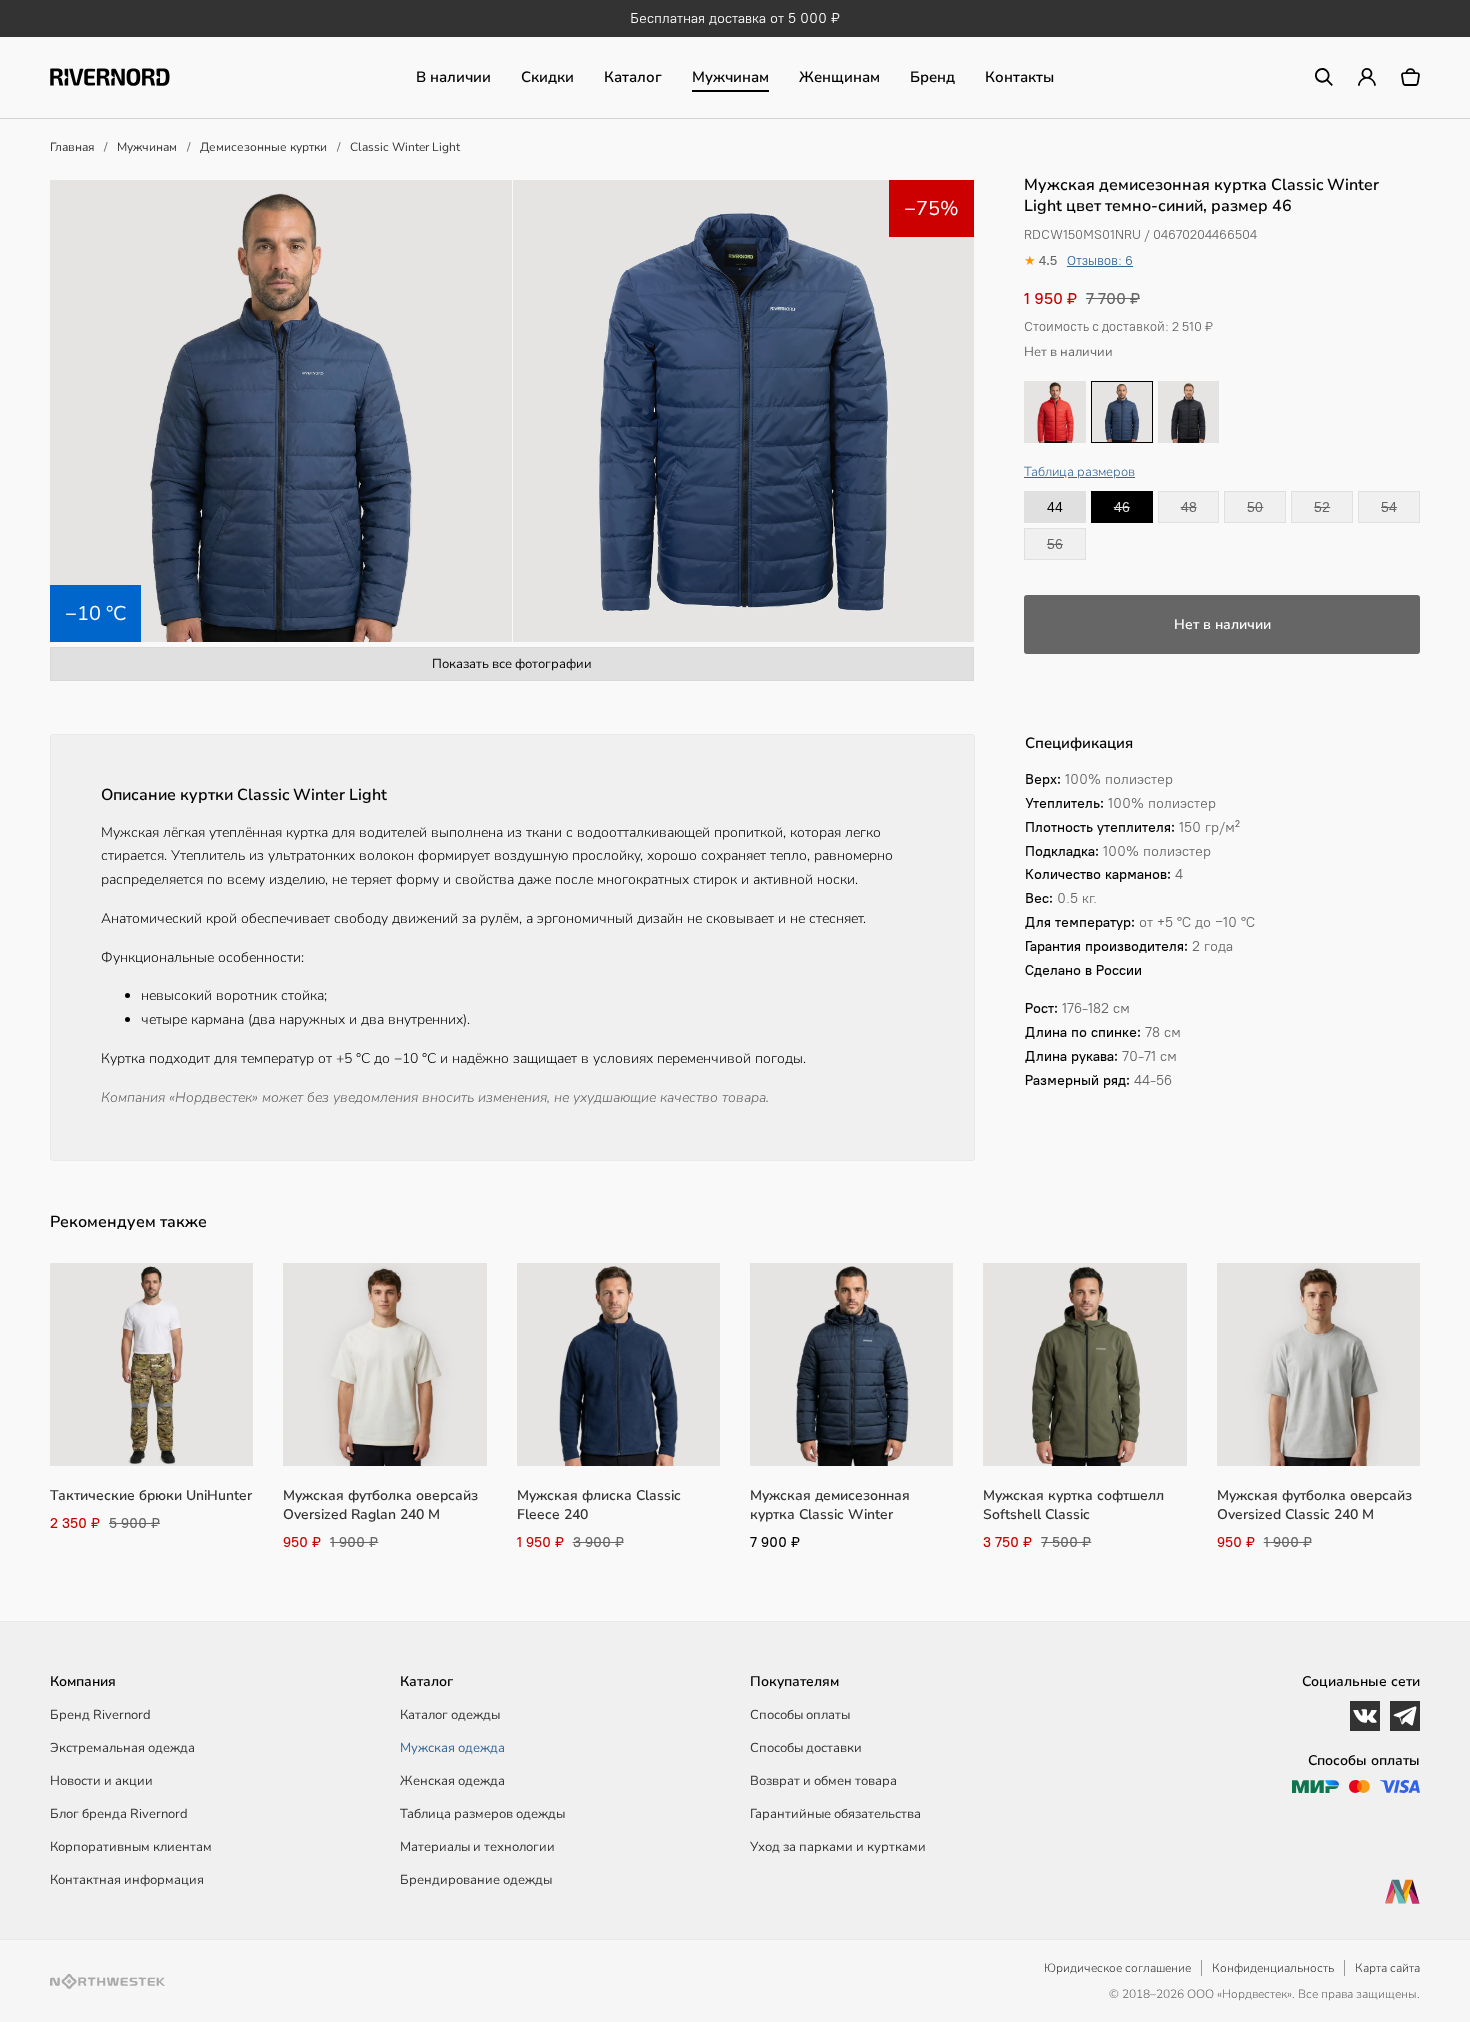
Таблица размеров (1079, 472)
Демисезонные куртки (263, 147)
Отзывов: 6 (1100, 260)
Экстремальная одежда (122, 1748)
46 (1122, 507)
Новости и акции (101, 1781)
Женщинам (839, 77)
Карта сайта (1387, 1968)
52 (1322, 507)
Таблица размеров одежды (482, 1814)
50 (1255, 507)
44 (1055, 507)
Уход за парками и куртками (838, 1847)
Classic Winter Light (405, 147)
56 (1055, 544)
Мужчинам (730, 77)
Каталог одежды (450, 1715)
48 (1189, 507)
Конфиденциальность (1273, 1968)
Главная (72, 147)
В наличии (453, 77)
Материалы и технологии (477, 1847)
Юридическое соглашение (1117, 1968)
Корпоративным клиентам (131, 1847)
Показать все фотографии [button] (512, 664)
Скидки (547, 77)
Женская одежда (452, 1781)
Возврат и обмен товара (823, 1781)
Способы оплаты (800, 1715)
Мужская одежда (452, 1748)
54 (1389, 507)
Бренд (932, 77)
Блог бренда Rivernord (119, 1814)
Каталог (633, 77)
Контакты (1019, 77)
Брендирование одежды (476, 1880)
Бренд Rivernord (100, 1715)
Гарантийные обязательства (835, 1814)
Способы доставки (806, 1748)
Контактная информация (127, 1880)
